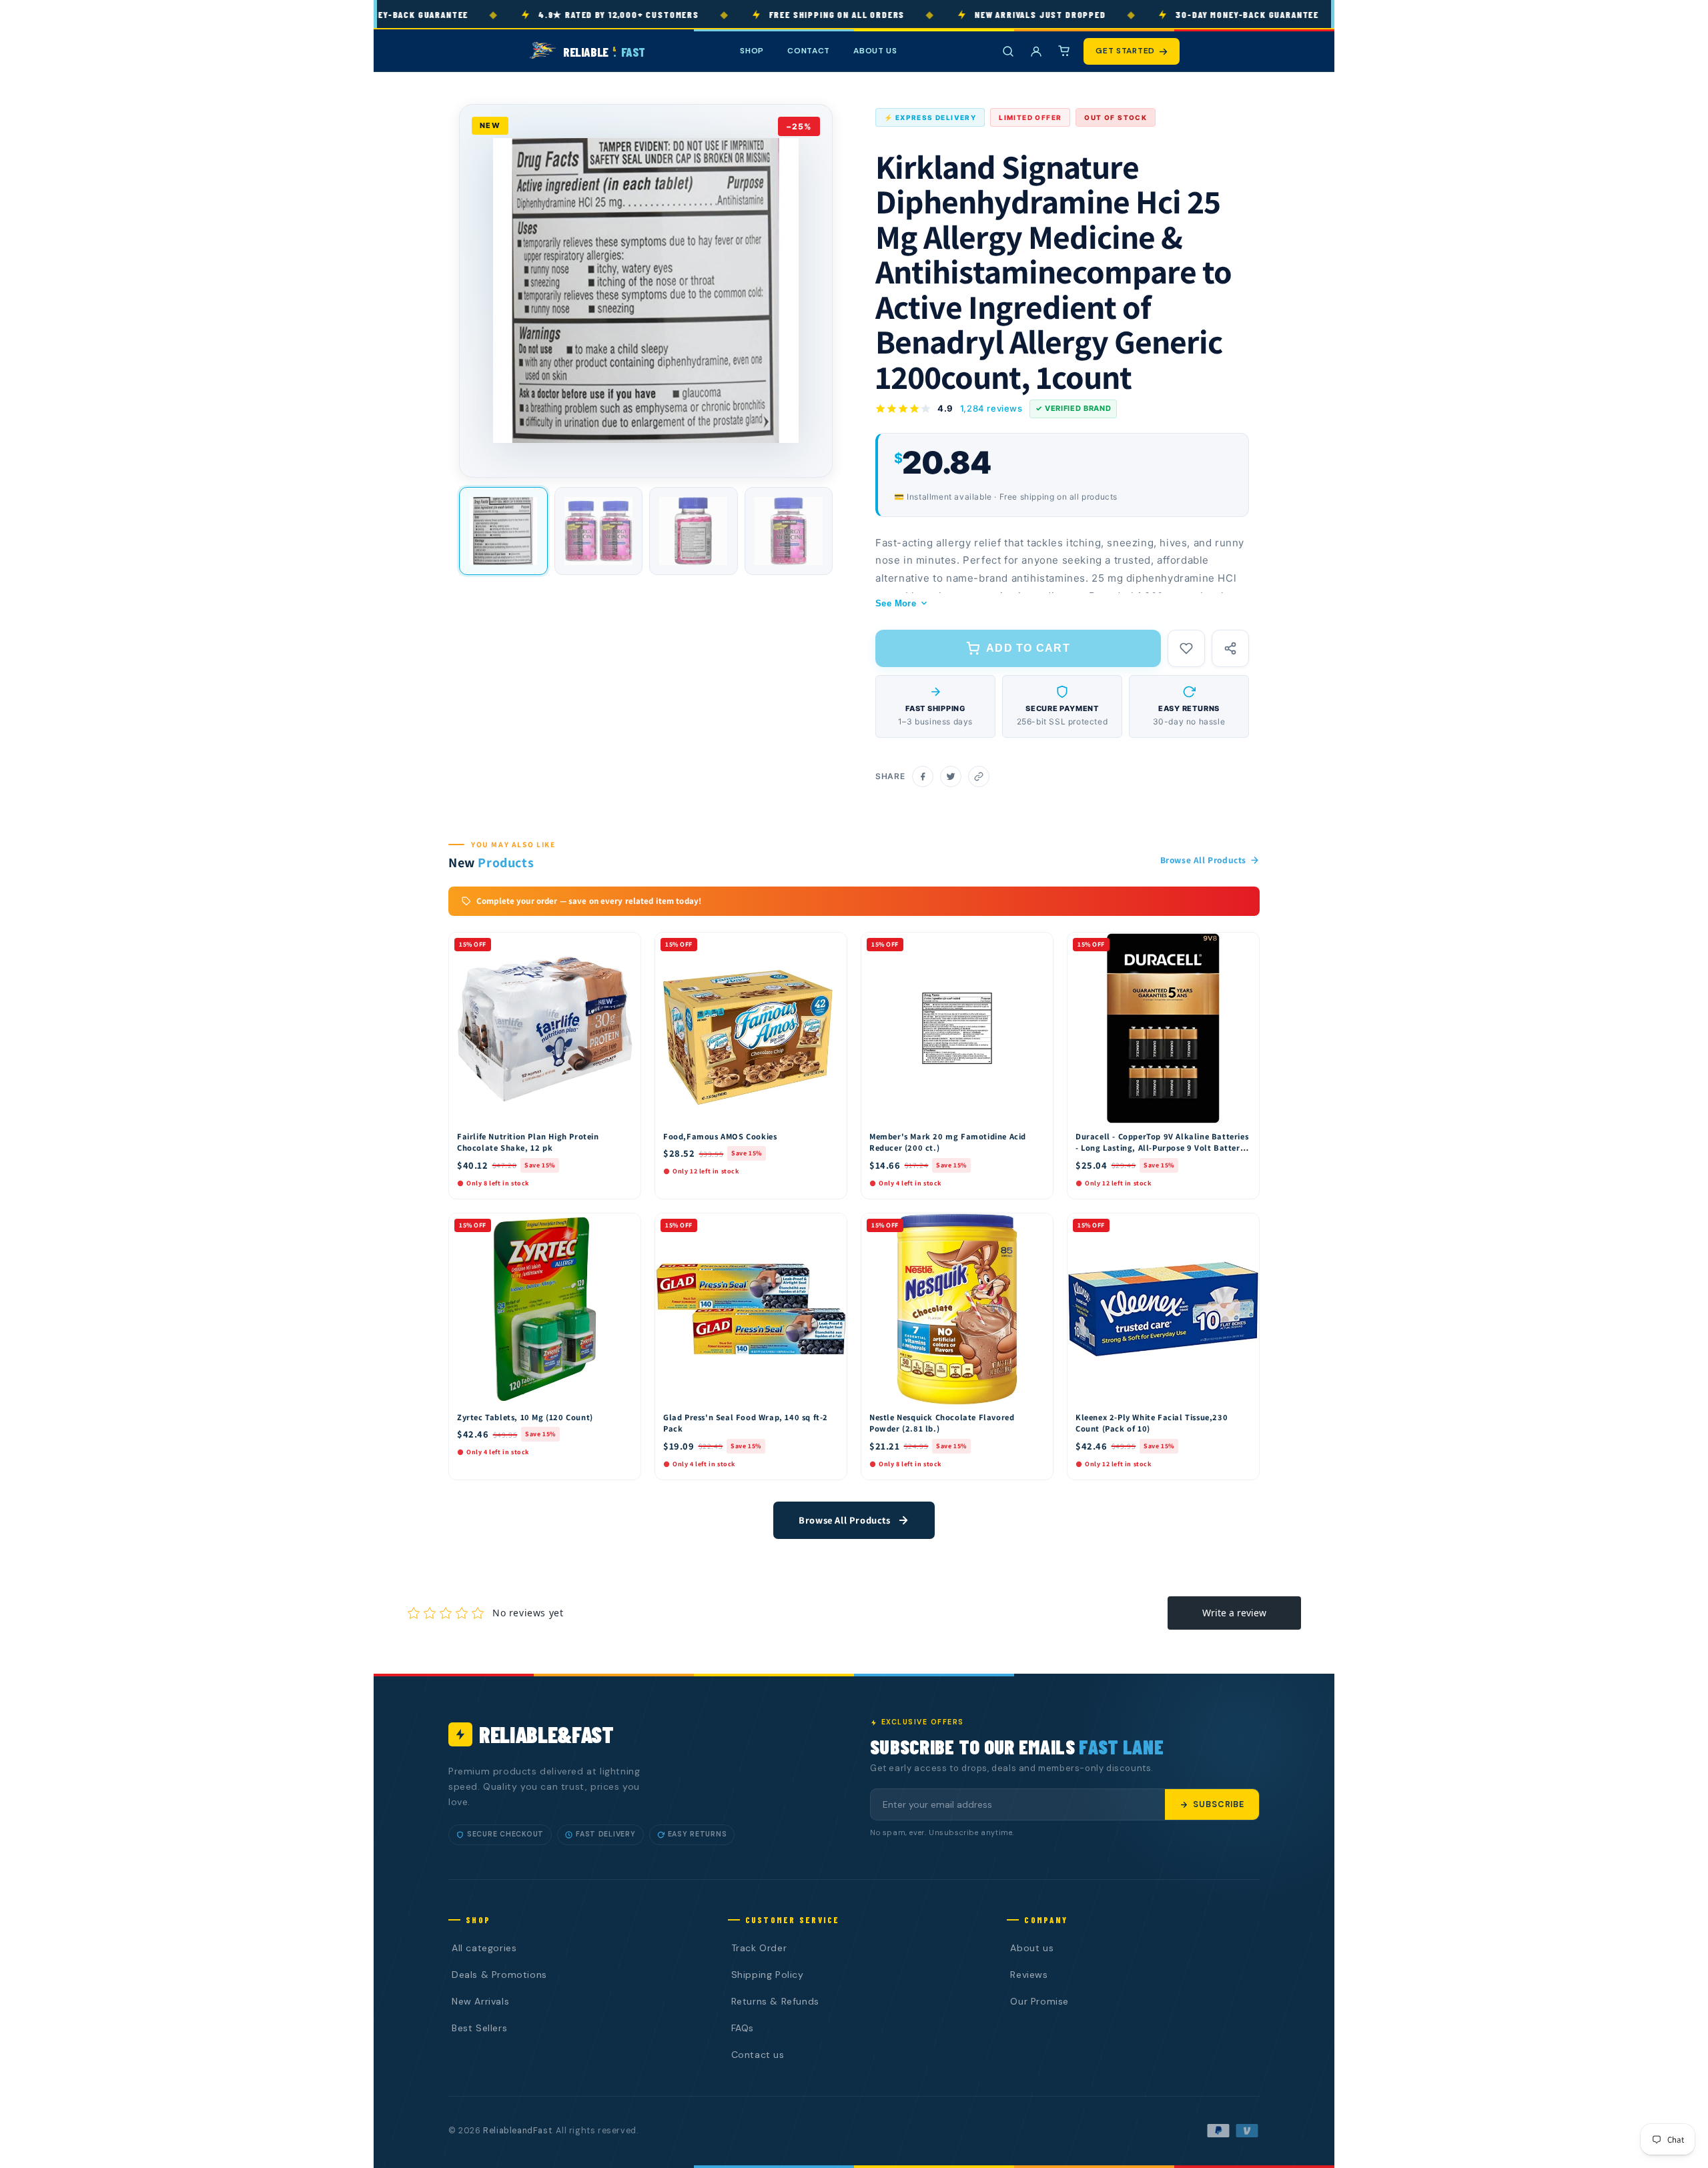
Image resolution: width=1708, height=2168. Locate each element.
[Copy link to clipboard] (979, 776)
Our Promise (1039, 2001)
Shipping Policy (768, 1975)
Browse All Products (1203, 860)
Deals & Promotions (499, 1975)
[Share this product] (1230, 648)
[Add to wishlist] (1186, 648)
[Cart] (1064, 51)
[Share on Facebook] (923, 776)
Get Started (1125, 51)
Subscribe (1219, 1804)
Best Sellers (479, 2028)
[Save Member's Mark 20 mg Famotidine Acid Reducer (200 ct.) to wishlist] (1037, 946)
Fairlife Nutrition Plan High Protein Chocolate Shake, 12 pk (528, 1142)
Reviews (1029, 1975)
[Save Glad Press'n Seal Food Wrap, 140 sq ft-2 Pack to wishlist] (831, 1227)
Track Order (759, 1948)
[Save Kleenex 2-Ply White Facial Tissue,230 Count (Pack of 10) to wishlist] (1243, 1227)
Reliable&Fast (546, 1734)
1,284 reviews (991, 408)
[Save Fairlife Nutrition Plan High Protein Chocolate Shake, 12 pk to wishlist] (624, 946)
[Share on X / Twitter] (951, 776)
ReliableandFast (517, 2131)
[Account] (1036, 51)
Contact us (758, 2055)
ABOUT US (875, 51)
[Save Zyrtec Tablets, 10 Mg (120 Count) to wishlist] (624, 1227)
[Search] (1008, 51)
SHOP (752, 51)
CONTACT (809, 51)
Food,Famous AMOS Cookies (720, 1136)
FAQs (743, 2028)
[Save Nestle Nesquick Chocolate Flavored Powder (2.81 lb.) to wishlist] (1037, 1227)
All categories (484, 1948)
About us (1032, 1948)
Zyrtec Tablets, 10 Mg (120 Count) (525, 1417)
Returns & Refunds (775, 2001)
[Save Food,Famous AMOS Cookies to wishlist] (831, 946)
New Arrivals (480, 2001)
